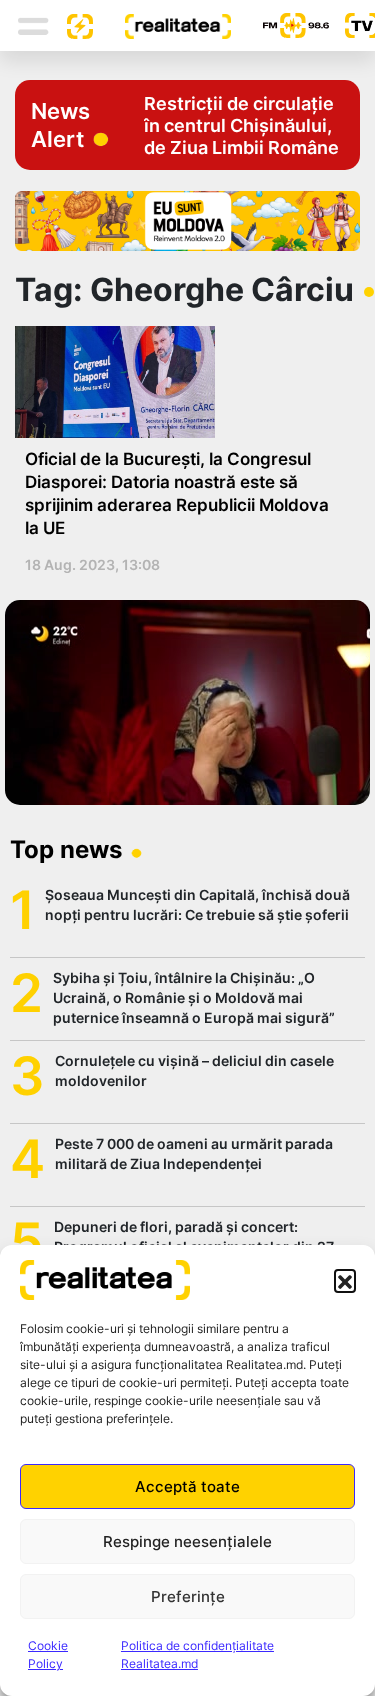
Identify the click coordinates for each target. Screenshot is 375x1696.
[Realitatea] (162, 25)
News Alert (60, 125)
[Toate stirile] (72, 25)
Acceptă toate (187, 1486)
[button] (345, 1280)
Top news (66, 849)
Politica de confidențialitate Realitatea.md (197, 1654)
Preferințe (188, 1596)
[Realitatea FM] (280, 25)
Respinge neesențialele (187, 1541)
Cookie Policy (48, 1654)
